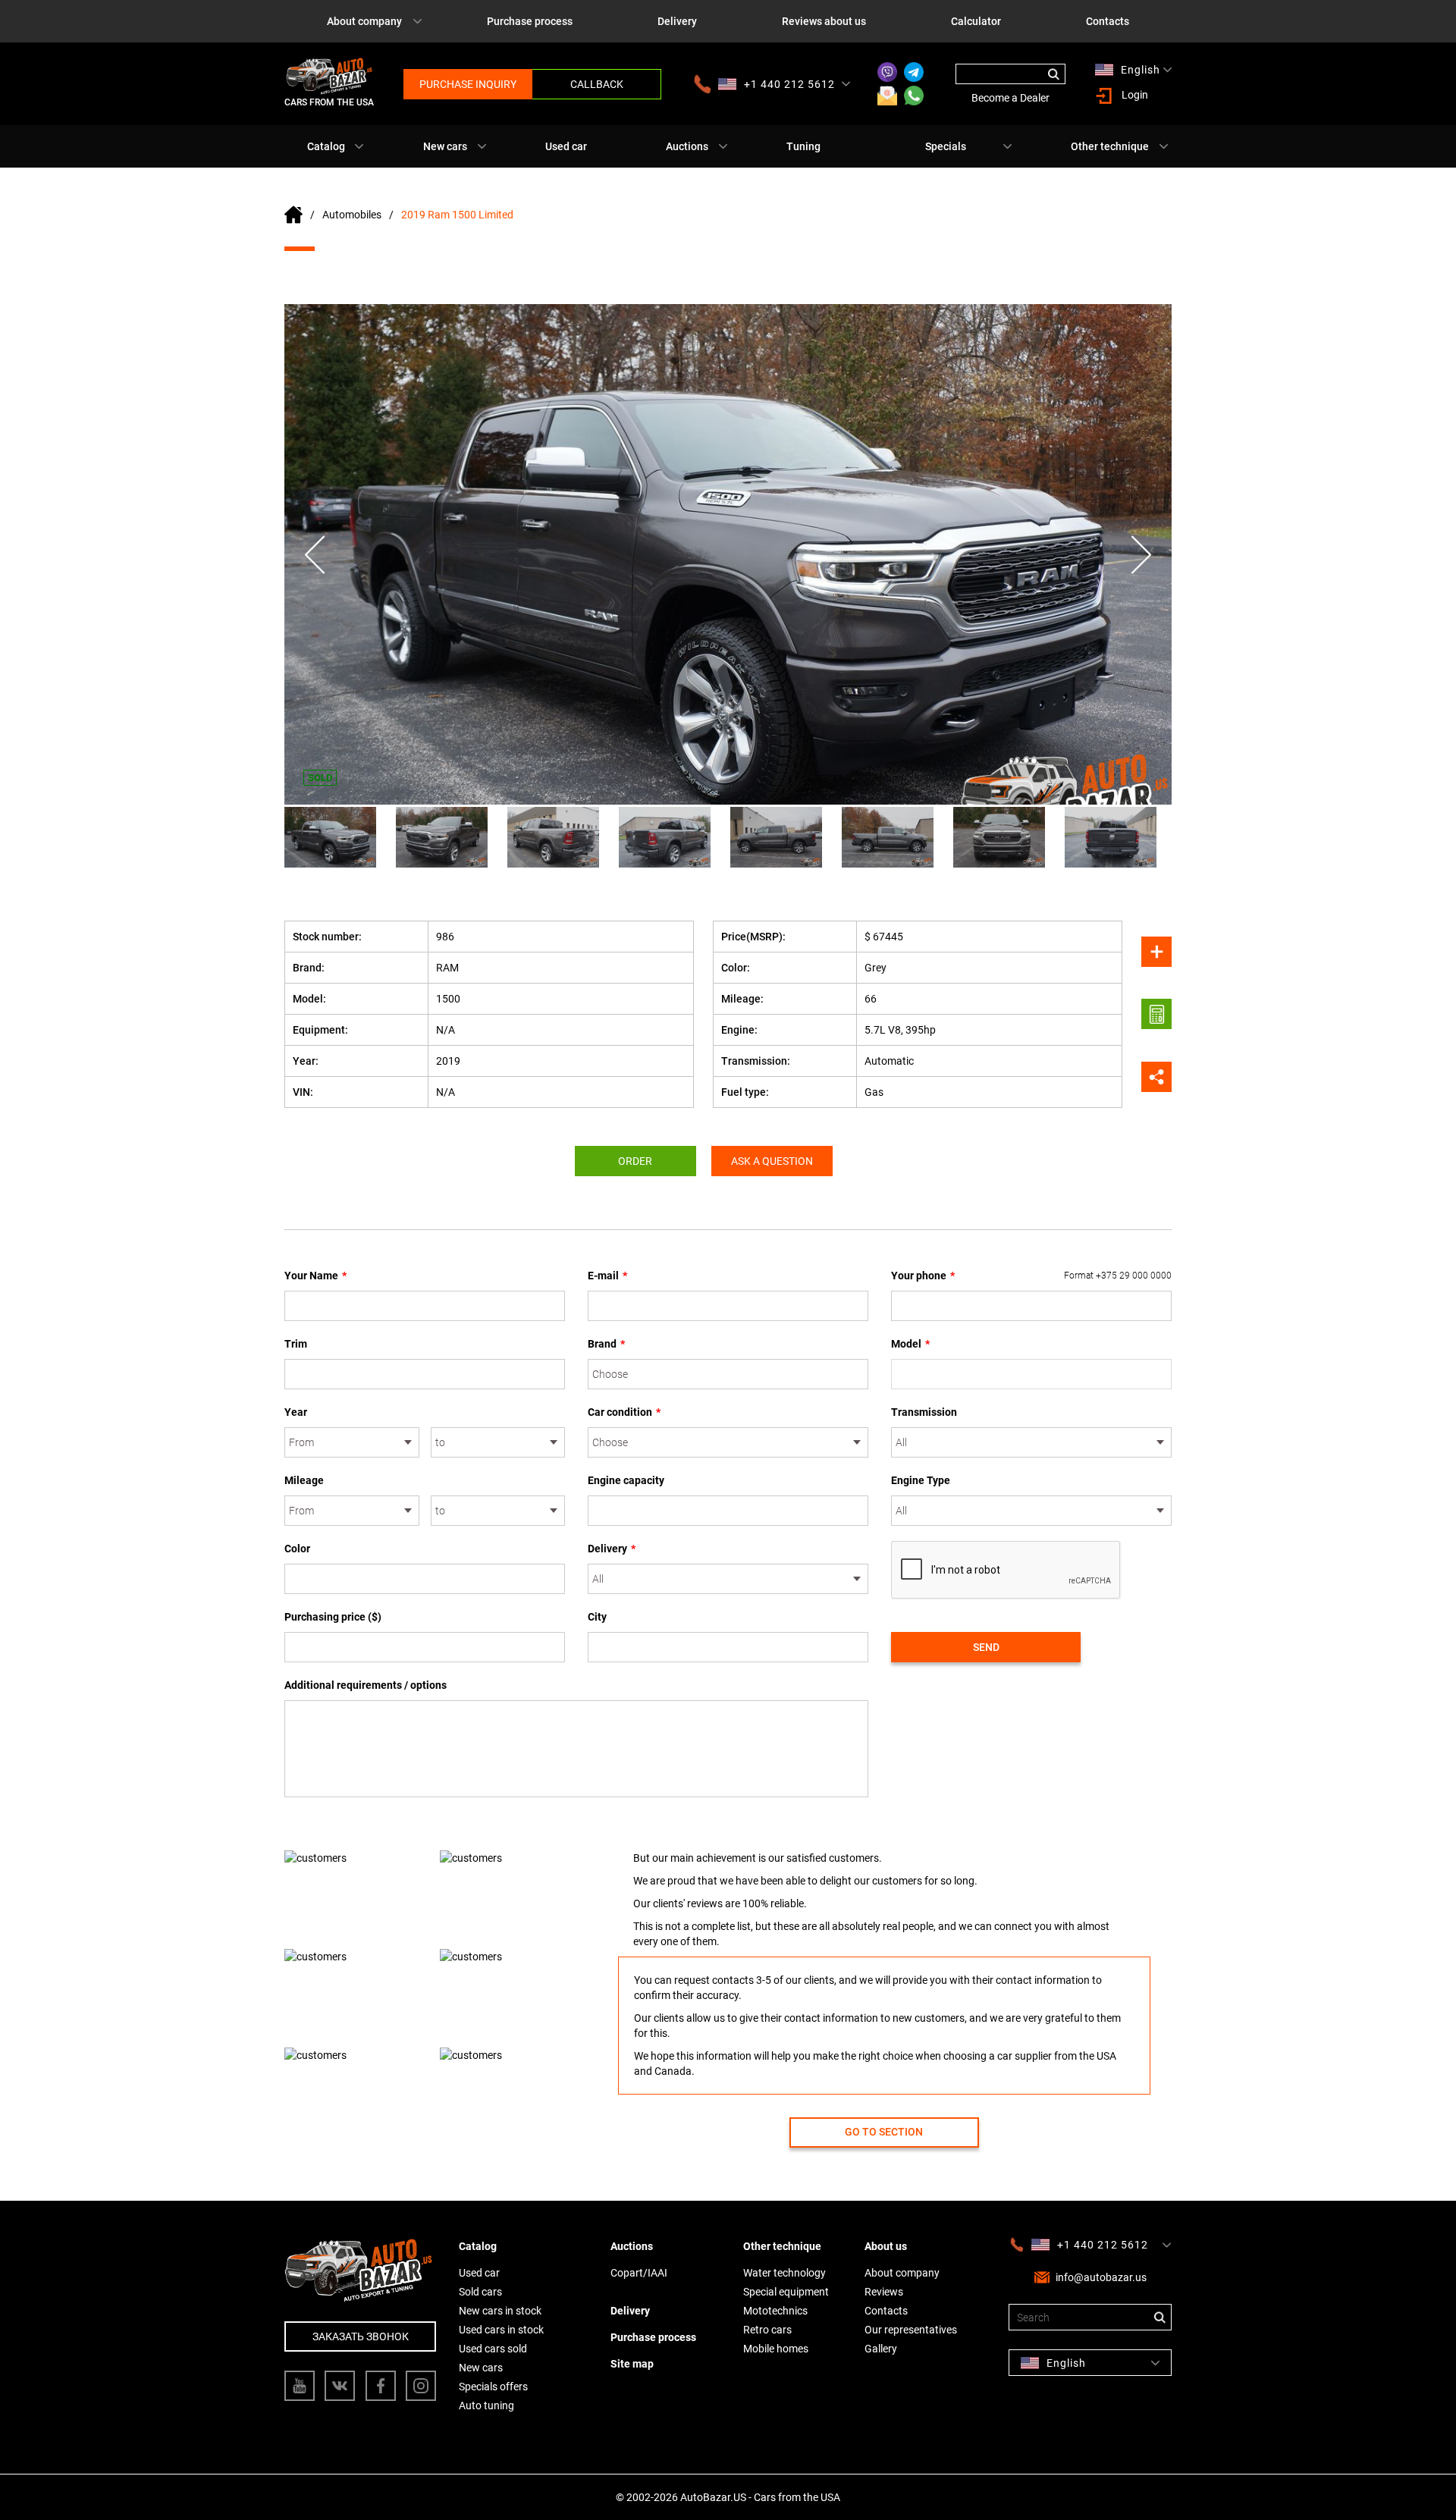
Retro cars (767, 2330)
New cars (445, 146)
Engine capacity (626, 1480)
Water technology (784, 2273)
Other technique (1110, 146)
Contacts (1108, 21)
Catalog (326, 146)
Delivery (677, 21)
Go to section (884, 2132)
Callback (597, 84)
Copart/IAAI (639, 2273)
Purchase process (530, 21)
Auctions (687, 146)
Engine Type (921, 1480)
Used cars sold (493, 2349)
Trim (296, 1344)
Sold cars (480, 2292)
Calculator (976, 21)
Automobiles (352, 215)
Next (1141, 555)
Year (296, 1412)
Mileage (304, 1480)
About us (886, 2246)
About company (364, 21)
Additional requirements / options (366, 1685)
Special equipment (786, 2292)
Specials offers (493, 2387)
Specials (946, 146)
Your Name (315, 1276)
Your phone (1031, 1276)
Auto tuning (486, 2405)
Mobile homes (776, 2349)
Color (297, 1549)
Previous (315, 555)
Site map (632, 2364)
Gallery (881, 2349)
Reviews (884, 2292)
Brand (606, 1344)
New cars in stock (500, 2311)
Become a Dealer (1010, 98)
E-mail (607, 1276)
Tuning (803, 146)
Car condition (624, 1412)
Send (986, 1647)
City (597, 1617)
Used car (566, 146)
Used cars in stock (501, 2330)
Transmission (924, 1412)
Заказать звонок (361, 2336)
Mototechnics (775, 2311)
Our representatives (911, 2330)
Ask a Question (772, 1161)
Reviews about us (824, 21)
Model (910, 1344)
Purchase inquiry (468, 84)
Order (635, 1161)
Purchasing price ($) (333, 1617)
